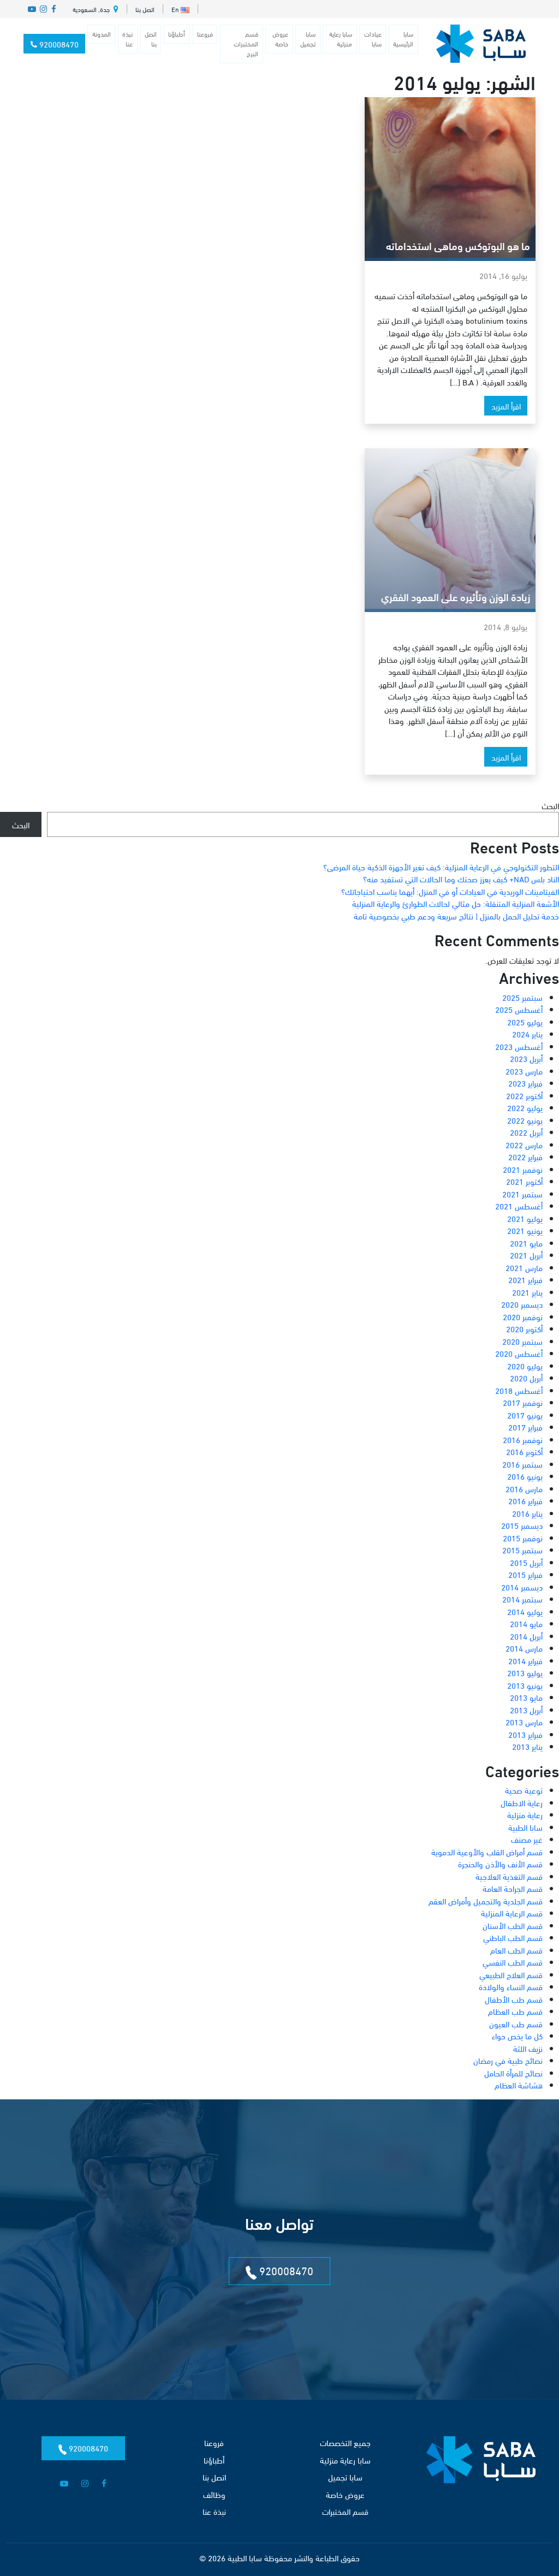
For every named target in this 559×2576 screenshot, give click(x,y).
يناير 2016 (527, 1513)
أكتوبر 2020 (524, 1328)
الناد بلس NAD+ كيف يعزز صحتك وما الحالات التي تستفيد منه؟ (461, 879)
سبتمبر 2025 (522, 997)
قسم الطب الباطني (513, 1937)
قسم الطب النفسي (513, 1962)
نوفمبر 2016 (523, 1439)
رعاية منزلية (525, 1814)
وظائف (214, 2494)
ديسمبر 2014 (522, 1587)
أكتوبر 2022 (524, 1095)
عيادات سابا (373, 38)
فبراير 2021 (525, 1279)
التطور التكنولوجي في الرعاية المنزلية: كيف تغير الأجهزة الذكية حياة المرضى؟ (441, 866)
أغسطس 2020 (519, 1353)
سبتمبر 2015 (522, 1550)
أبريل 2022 (526, 1132)
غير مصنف (527, 1839)
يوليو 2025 (525, 1022)
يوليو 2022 (525, 1107)
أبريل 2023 (526, 1058)
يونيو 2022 (525, 1120)
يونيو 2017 (525, 1415)
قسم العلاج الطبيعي (511, 1974)
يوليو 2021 (525, 1218)
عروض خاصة (280, 38)
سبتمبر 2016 (522, 1464)
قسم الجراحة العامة (513, 1888)
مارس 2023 (524, 1071)
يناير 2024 (527, 1034)
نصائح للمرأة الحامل (513, 2073)
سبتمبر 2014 (522, 1599)
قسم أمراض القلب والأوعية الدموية (487, 1851)
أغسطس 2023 (519, 1046)
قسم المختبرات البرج (246, 43)
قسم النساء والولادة (511, 1986)
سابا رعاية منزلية (341, 38)
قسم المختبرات (345, 2511)
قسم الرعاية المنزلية (512, 1913)
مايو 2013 (526, 1697)
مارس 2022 (524, 1144)
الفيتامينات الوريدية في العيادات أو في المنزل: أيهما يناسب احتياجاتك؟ (450, 891)
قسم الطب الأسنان (513, 1925)
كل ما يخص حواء (517, 2035)
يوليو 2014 (525, 1611)
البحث (550, 805)
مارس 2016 (524, 1488)
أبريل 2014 (526, 1636)
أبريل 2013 (526, 1710)
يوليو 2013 (525, 1672)
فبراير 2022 (525, 1156)
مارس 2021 (524, 1267)
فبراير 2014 (525, 1660)
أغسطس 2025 (519, 1009)
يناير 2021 (527, 1292)
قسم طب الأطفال (514, 1999)
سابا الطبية (525, 1827)
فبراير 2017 (525, 1427)
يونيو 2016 (525, 1476)
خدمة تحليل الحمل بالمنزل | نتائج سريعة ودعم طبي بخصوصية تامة (456, 916)
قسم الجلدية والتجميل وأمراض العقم (486, 1901)
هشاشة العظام (519, 2085)
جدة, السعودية (92, 9)
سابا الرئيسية (403, 38)
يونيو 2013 (525, 1685)
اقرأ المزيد (506, 406)
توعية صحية (524, 1790)
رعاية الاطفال (522, 1802)
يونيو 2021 (525, 1230)
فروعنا (205, 34)
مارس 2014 (524, 1648)
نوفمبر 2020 (523, 1316)
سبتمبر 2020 (522, 1341)
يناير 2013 (527, 1746)
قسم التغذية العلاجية (509, 1876)
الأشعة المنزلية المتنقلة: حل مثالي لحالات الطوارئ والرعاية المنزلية (456, 903)
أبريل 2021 (526, 1255)
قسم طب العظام (515, 2011)
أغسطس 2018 (519, 1390)
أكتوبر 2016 (524, 1451)
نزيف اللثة (528, 2048)
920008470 (58, 44)
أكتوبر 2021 (524, 1181)
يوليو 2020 (525, 1366)
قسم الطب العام (516, 1950)
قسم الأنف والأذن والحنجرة (500, 1863)
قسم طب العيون (516, 2023)
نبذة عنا (127, 38)
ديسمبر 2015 (522, 1525)
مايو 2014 (526, 1623)
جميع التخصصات (345, 2442)
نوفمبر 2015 (523, 1538)
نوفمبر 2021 (523, 1169)
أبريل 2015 (526, 1562)
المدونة (102, 34)
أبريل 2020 (526, 1378)
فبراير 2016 (525, 1500)
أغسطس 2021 (519, 1206)
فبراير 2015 (525, 1574)
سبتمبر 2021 (522, 1194)
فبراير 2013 (525, 1734)
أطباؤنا (177, 34)
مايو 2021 (526, 1243)
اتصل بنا (145, 9)
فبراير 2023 (525, 1083)
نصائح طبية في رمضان (508, 2060)
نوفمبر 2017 (523, 1402)
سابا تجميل (308, 38)
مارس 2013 (524, 1722)
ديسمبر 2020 (522, 1304)
